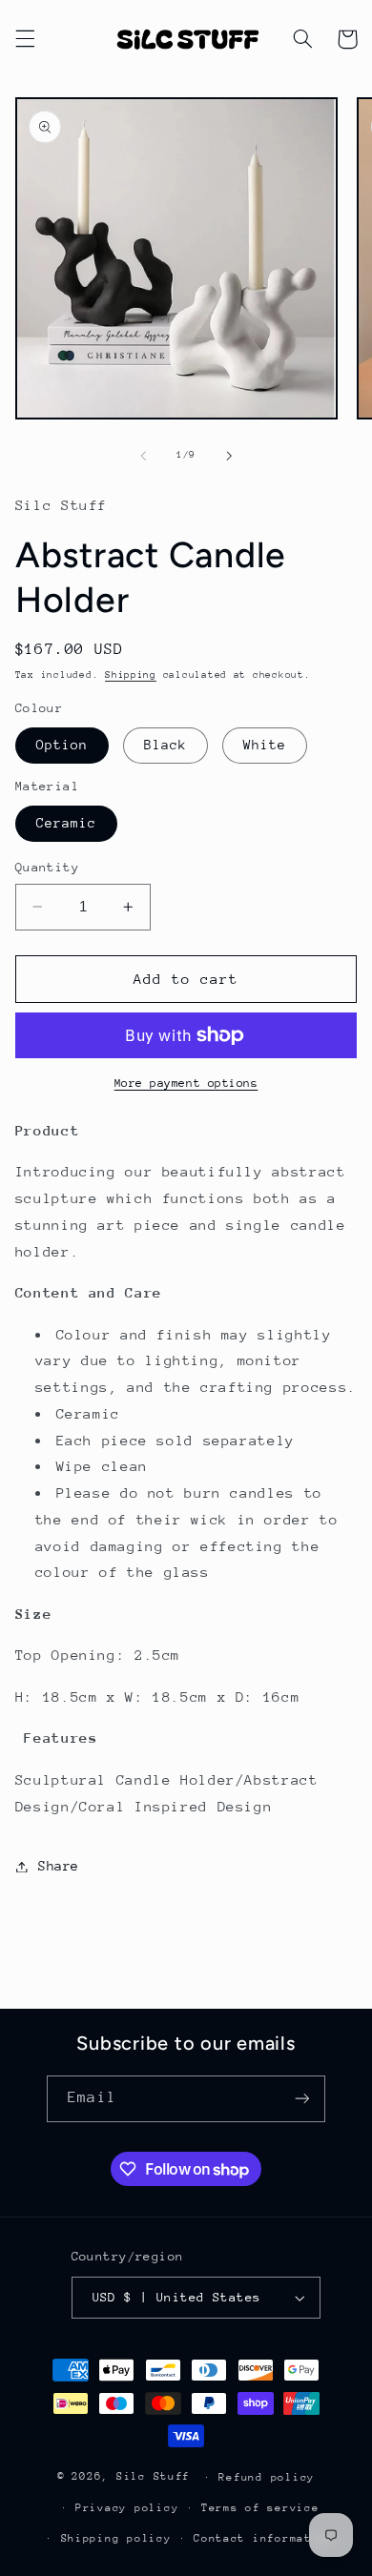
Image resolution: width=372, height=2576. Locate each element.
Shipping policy (116, 2538)
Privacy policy (127, 2508)
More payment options (186, 1083)
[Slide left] (143, 456)
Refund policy (267, 2477)
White (265, 745)
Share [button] (59, 1866)
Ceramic (66, 823)
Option (62, 745)
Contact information (264, 2538)
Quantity (47, 867)
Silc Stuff (153, 2476)
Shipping (131, 675)
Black (165, 745)
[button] (25, 39)
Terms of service (260, 2508)
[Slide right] (229, 456)
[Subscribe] (301, 2099)
